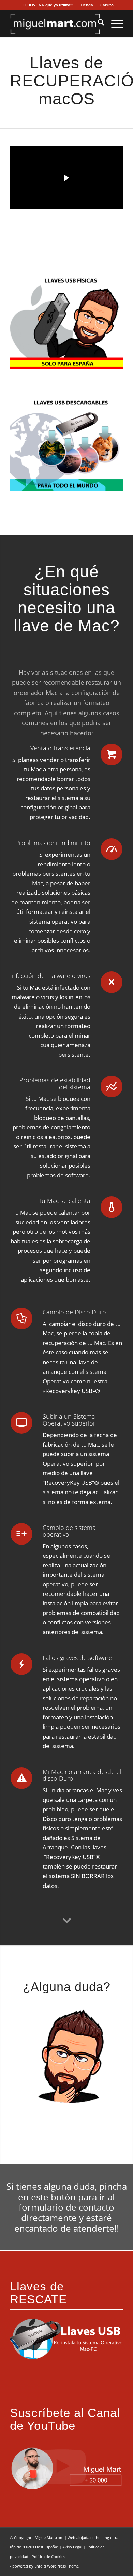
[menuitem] (48, 5)
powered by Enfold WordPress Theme (46, 2566)
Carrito (107, 5)
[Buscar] (98, 23)
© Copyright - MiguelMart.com (37, 2537)
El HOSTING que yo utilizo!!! (48, 5)
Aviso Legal (72, 2547)
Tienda (87, 5)
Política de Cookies (48, 2556)
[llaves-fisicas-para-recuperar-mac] (66, 322)
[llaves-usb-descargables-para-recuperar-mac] (66, 444)
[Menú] (114, 23)
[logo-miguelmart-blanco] (55, 23)
